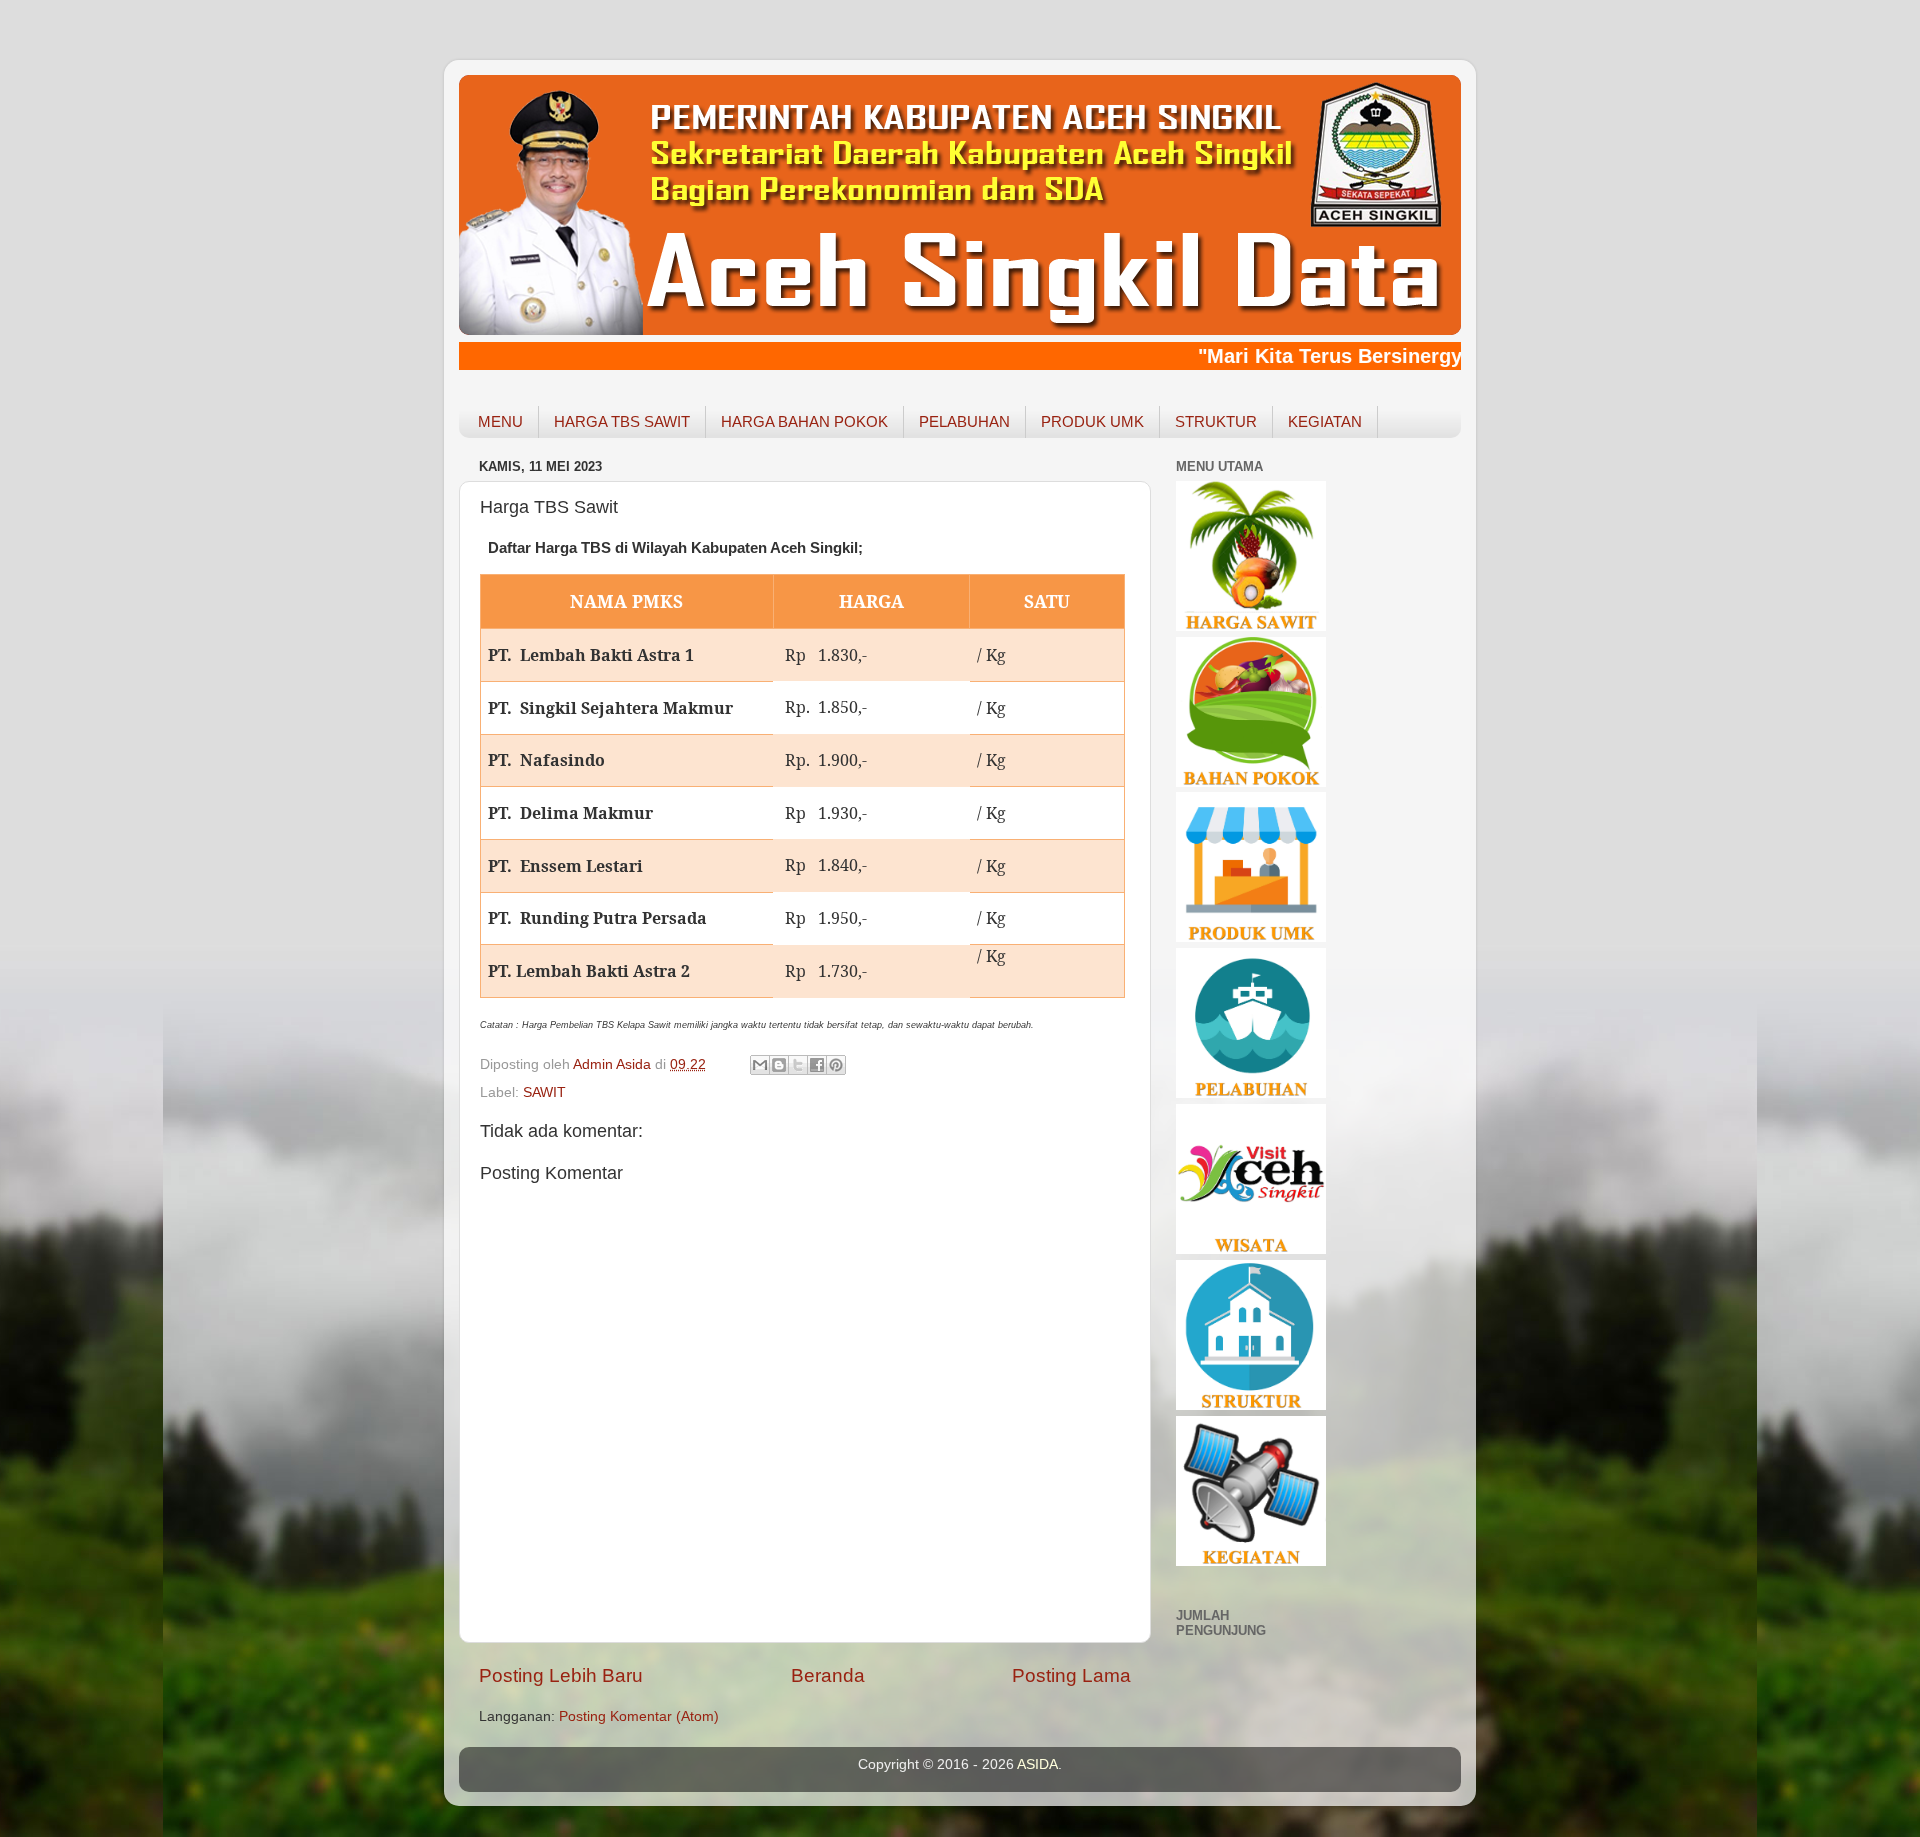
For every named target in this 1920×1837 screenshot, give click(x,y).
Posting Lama (1071, 1675)
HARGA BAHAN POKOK (804, 421)
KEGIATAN (1325, 421)
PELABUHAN (964, 421)
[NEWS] (1251, 1561)
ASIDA (1037, 1764)
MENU (500, 421)
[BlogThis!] (779, 1065)
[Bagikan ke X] (798, 1065)
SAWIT (544, 1092)
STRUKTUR (1216, 421)
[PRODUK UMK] (1251, 937)
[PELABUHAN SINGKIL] (1251, 1093)
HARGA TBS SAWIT (622, 421)
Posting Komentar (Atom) (639, 1716)
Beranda (828, 1675)
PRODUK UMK (1092, 421)
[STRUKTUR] (1251, 1405)
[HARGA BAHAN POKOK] (1251, 782)
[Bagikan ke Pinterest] (836, 1065)
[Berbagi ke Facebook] (817, 1065)
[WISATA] (1251, 1249)
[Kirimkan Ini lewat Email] (760, 1065)
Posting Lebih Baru (561, 1675)
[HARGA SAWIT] (1251, 626)
